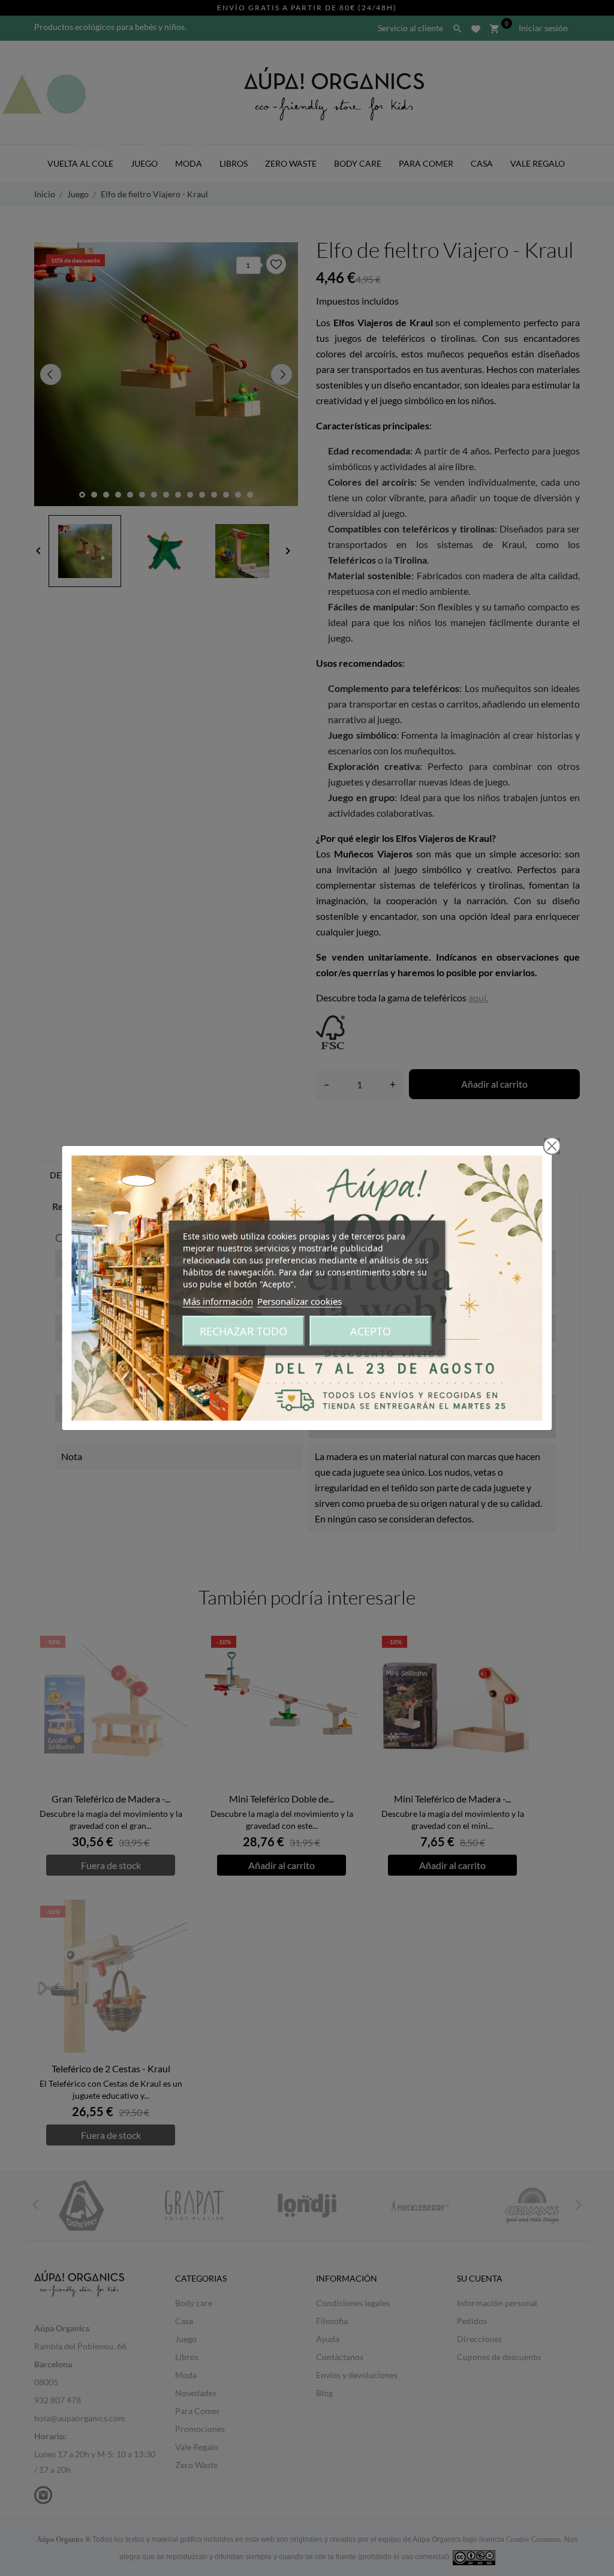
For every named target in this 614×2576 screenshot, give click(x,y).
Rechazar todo (243, 1331)
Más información (218, 1301)
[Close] (552, 1146)
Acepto (371, 1331)
